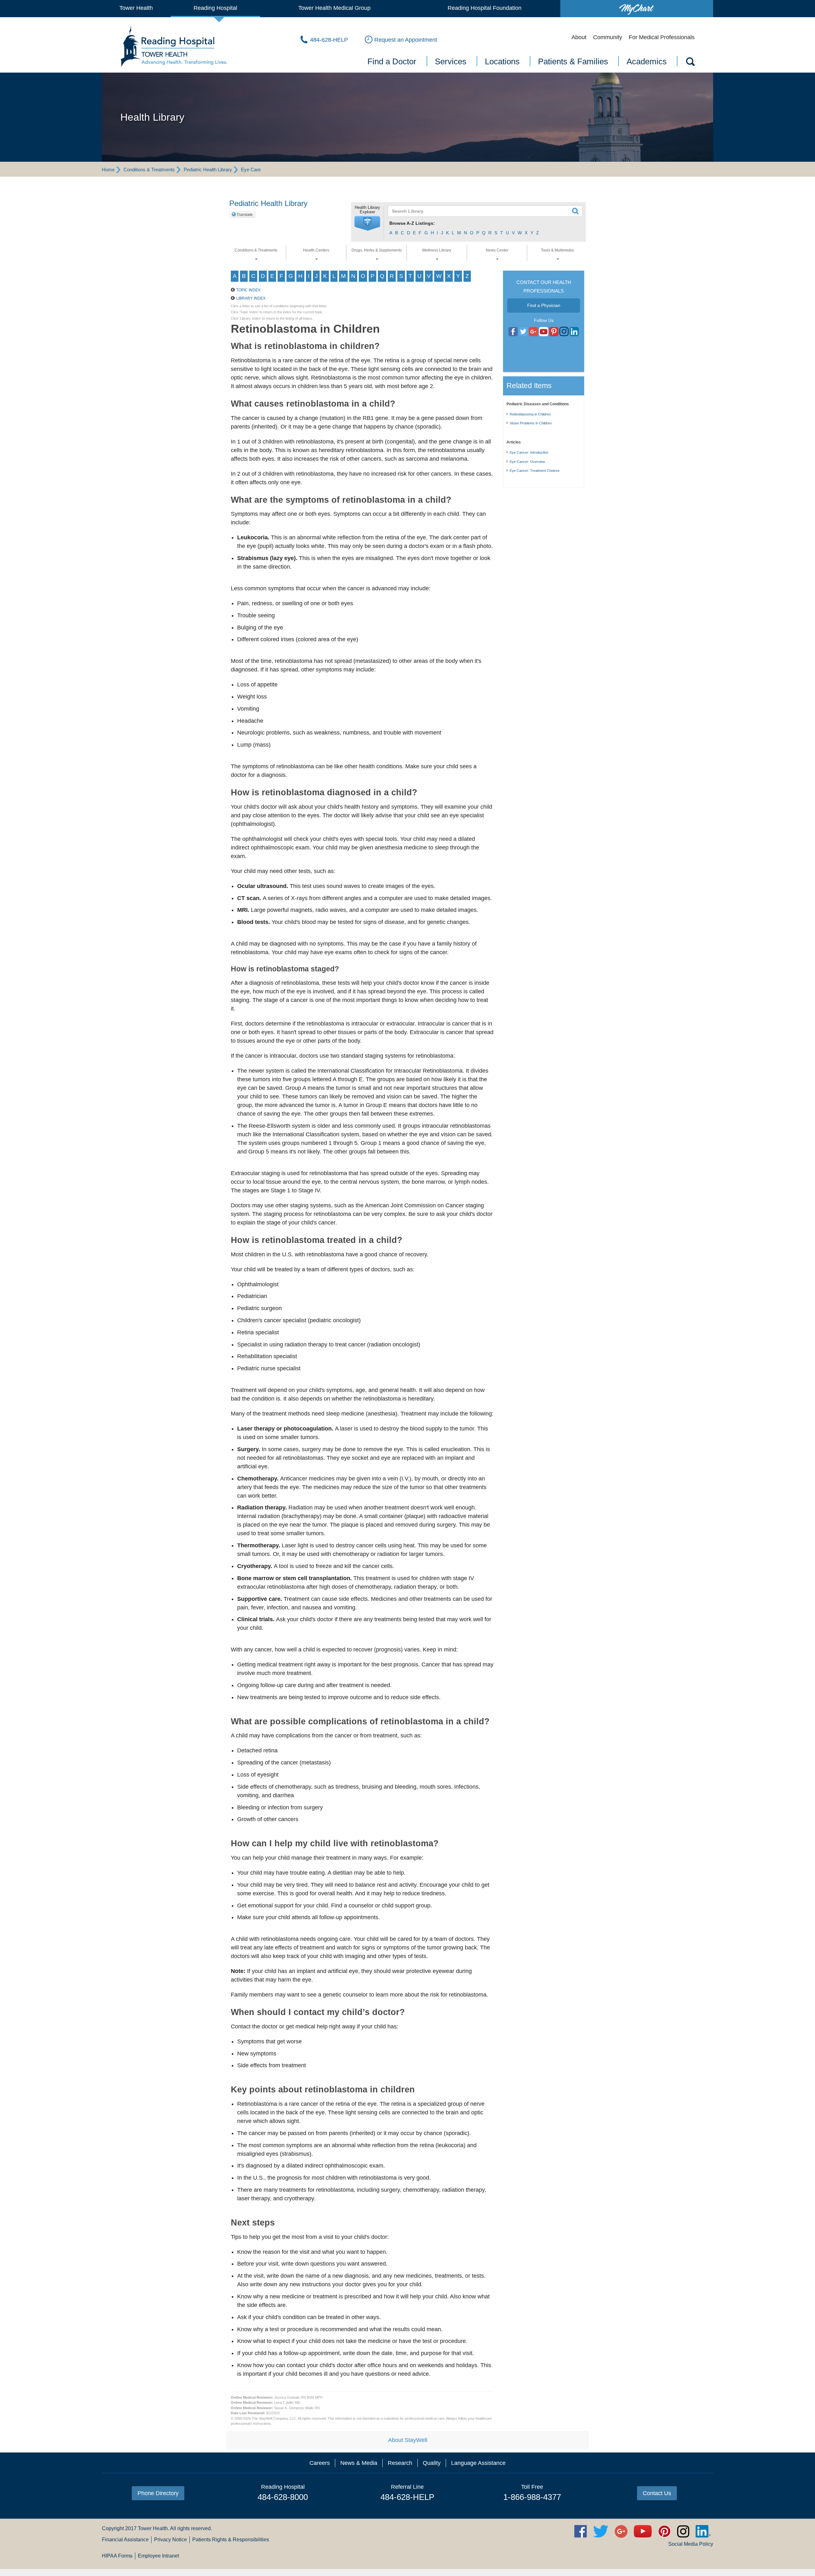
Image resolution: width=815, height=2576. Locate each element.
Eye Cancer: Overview (527, 462)
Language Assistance (478, 2463)
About (579, 37)
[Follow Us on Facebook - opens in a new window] (513, 332)
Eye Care (251, 170)
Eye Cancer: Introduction (529, 452)
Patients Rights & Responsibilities (231, 2540)
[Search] (690, 63)
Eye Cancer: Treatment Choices (535, 471)
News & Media (359, 2463)
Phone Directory (158, 2493)
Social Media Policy (691, 2544)
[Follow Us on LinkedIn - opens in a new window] (574, 332)
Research (400, 2463)
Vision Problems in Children (531, 423)
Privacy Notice (170, 2540)
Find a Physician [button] (544, 305)
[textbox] (481, 211)
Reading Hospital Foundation (485, 8)
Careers (320, 2463)
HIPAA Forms (117, 2556)
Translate (245, 215)
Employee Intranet (158, 2556)
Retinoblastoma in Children (530, 414)
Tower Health (136, 8)
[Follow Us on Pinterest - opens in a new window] (554, 332)
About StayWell (408, 2440)
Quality (432, 2463)
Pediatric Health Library (208, 170)
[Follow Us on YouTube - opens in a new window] (533, 332)
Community (608, 37)
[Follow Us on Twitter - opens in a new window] (523, 332)
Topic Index (248, 290)
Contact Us (657, 2493)
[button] (367, 224)
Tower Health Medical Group (334, 8)
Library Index (251, 298)
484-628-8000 (283, 2497)
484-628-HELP (407, 2497)
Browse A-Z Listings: (412, 223)
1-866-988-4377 (532, 2497)
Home (108, 170)
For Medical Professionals (662, 37)
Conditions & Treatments (149, 170)
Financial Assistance (125, 2540)
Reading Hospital (215, 8)
